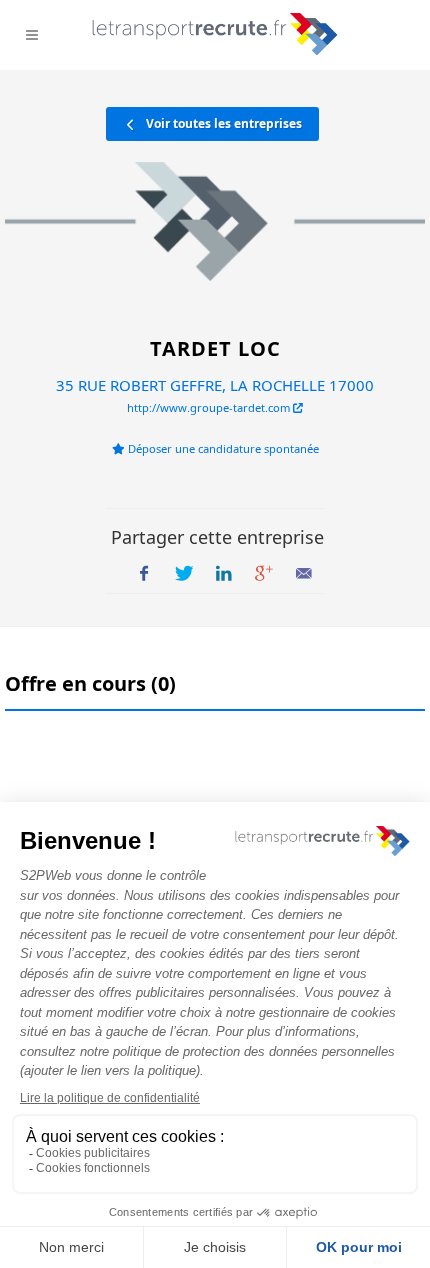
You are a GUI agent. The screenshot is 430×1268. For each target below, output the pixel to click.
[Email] (304, 574)
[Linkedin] (224, 574)
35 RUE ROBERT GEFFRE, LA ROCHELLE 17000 (215, 385)
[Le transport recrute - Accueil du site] (215, 34)
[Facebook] (144, 574)
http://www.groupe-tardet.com (210, 407)
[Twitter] (184, 574)
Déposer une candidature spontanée (222, 448)
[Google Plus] (264, 574)
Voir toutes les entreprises (222, 123)
